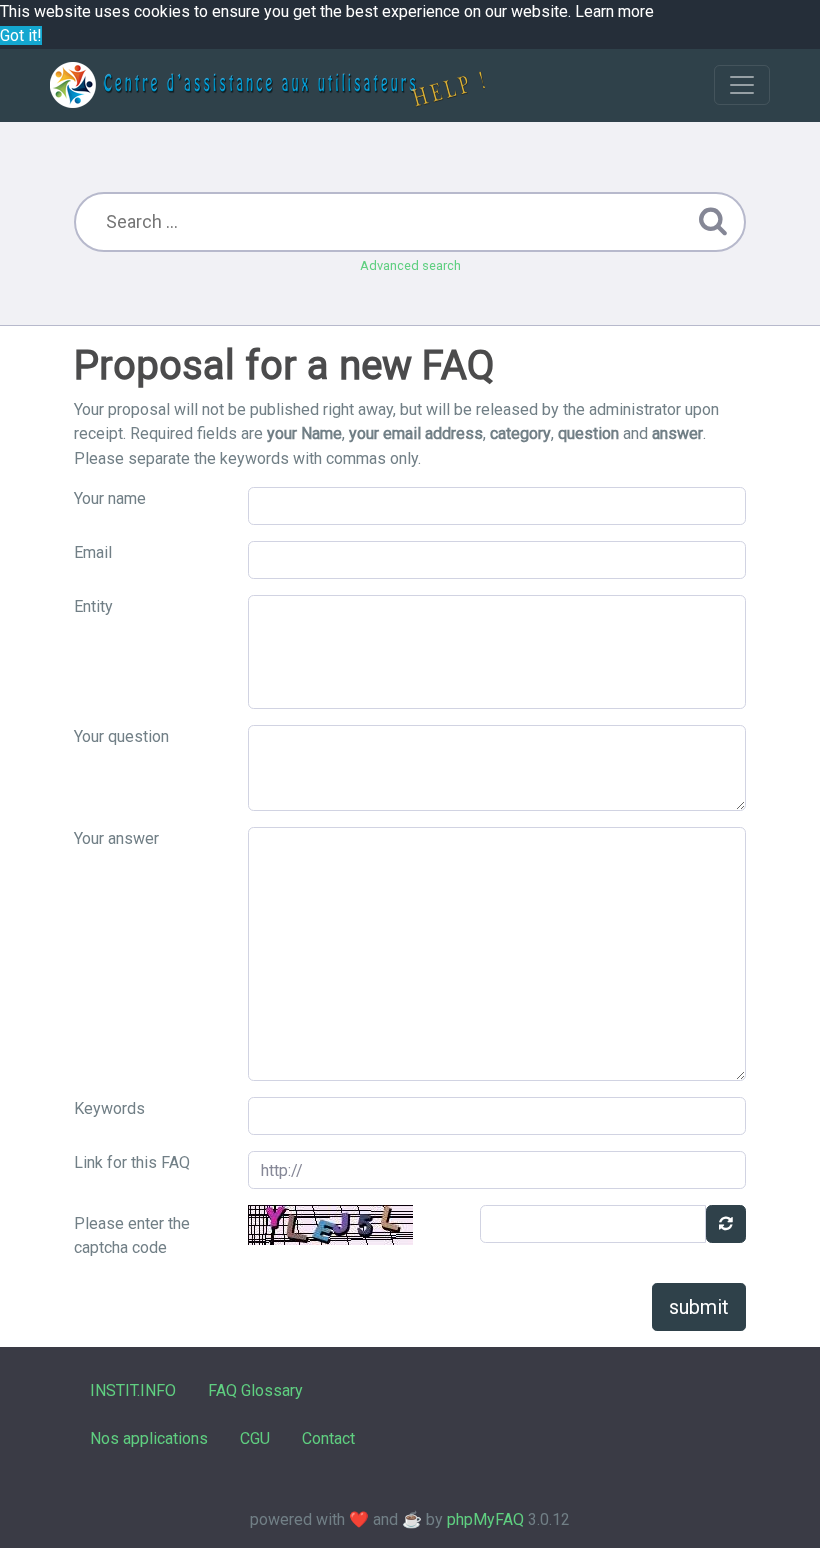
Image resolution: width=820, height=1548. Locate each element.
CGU (255, 1438)
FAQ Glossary (255, 1390)
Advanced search (410, 265)
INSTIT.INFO (133, 1390)
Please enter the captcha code (132, 1235)
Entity (93, 606)
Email (93, 552)
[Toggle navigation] (742, 85)
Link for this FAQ (132, 1162)
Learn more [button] (614, 11)
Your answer (116, 838)
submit (699, 1307)
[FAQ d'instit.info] (267, 85)
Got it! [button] (21, 35)
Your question (121, 736)
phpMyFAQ (485, 1519)
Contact (328, 1438)
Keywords (109, 1108)
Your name (110, 498)
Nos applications (149, 1438)
